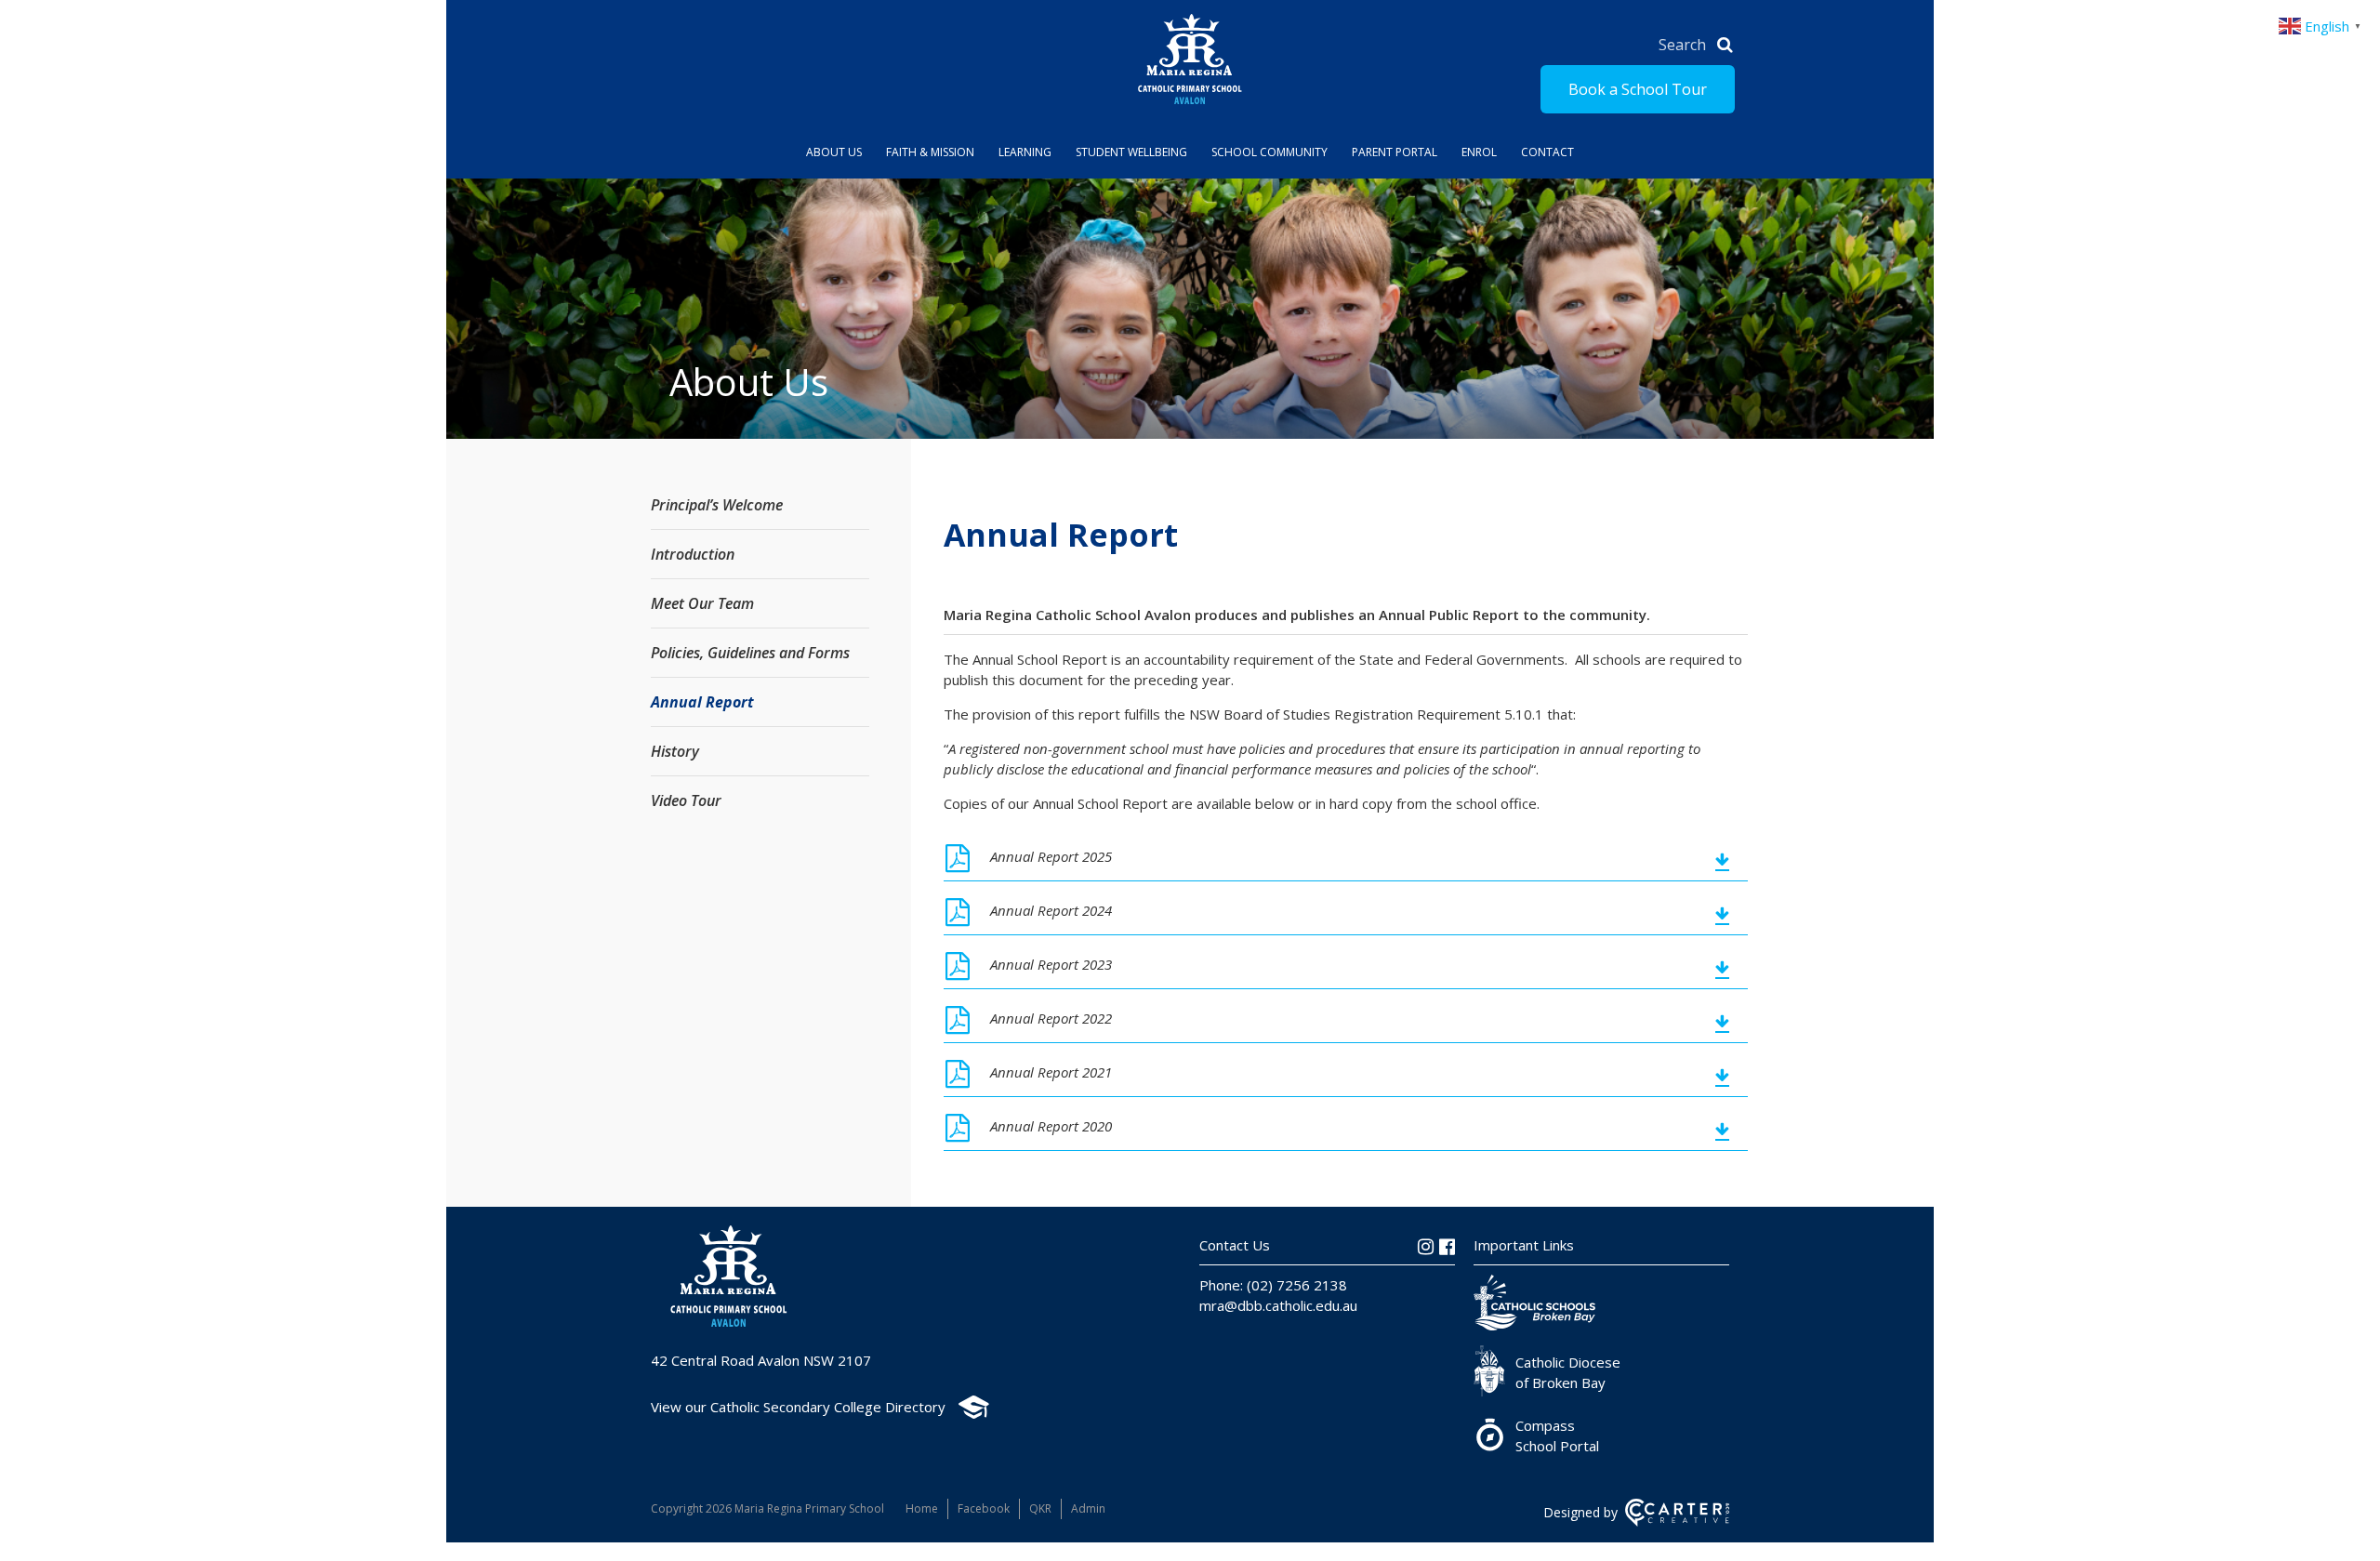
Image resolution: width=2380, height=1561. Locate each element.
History (675, 751)
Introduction (693, 554)
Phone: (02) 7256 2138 (1273, 1285)
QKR (1040, 1508)
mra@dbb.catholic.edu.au (1278, 1305)
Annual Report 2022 (1051, 1018)
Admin (1088, 1508)
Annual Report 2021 (1051, 1072)
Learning (1025, 152)
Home (922, 1508)
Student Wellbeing (1131, 152)
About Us (834, 152)
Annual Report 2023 (1051, 964)
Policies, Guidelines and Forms (750, 653)
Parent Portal (1395, 152)
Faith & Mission (930, 152)
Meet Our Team (702, 603)
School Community (1269, 152)
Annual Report (702, 702)
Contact (1547, 152)
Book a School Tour (1638, 89)
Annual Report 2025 (1051, 856)
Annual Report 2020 (1051, 1126)
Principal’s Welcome (717, 505)
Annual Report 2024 (1051, 910)
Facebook (984, 1508)
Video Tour (686, 800)
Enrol (1479, 152)
